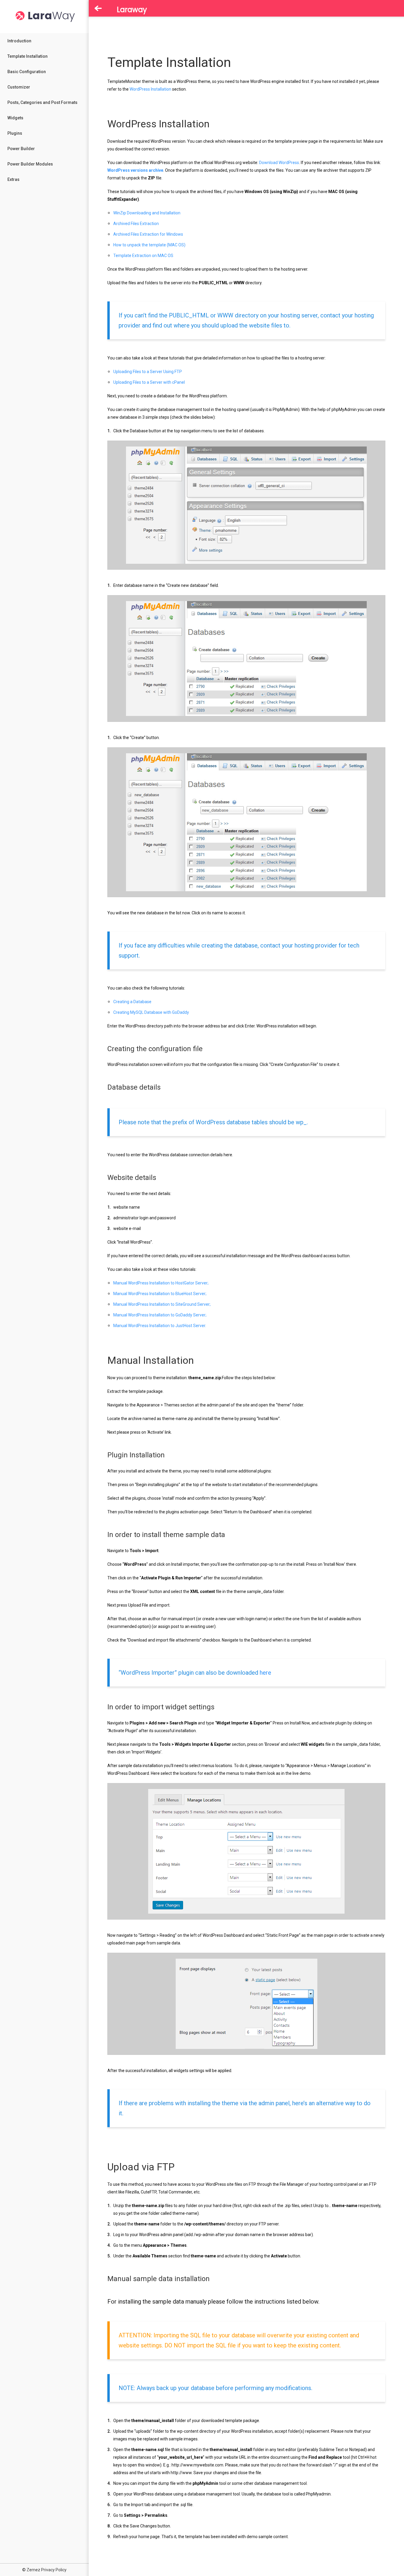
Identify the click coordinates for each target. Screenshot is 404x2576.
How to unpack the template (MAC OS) (149, 245)
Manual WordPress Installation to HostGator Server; (161, 1283)
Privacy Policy (54, 2570)
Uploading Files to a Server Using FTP (148, 372)
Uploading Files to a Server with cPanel (149, 382)
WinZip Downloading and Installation (147, 213)
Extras (13, 179)
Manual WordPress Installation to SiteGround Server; (162, 1304)
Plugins (15, 133)
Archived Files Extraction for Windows (148, 234)
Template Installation (28, 56)
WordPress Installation (150, 89)
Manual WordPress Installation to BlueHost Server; (160, 1294)
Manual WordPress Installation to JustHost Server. (160, 1326)
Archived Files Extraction (136, 224)
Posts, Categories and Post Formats (42, 102)
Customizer (19, 87)
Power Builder (21, 149)
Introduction (19, 41)
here (265, 1673)
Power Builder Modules (30, 164)
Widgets (15, 118)
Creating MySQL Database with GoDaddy (151, 1012)
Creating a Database (132, 1002)
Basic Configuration (27, 72)
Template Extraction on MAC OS (143, 256)
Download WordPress (279, 163)
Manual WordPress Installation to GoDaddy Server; (160, 1315)
